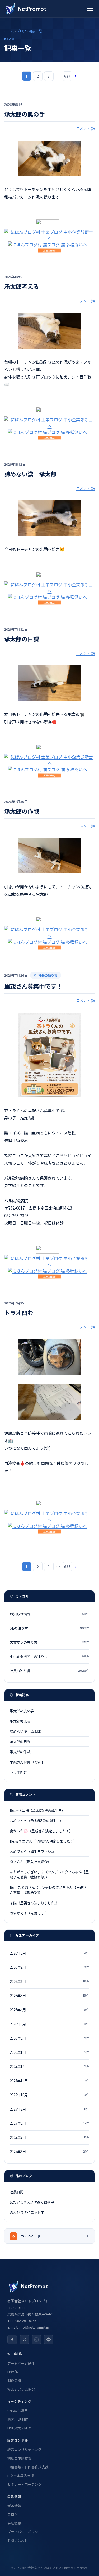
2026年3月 (49, 2024)
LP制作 (13, 2372)
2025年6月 (49, 2152)
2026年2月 (49, 2038)
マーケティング (19, 2401)
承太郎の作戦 (22, 811)
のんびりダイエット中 (27, 2212)
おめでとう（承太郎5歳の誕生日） (36, 1821)
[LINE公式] (49, 2340)
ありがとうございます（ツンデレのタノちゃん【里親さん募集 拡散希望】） (49, 1874)
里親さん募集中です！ (33, 986)
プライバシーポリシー (25, 2532)
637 (67, 76)
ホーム (9, 31)
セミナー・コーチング (25, 2484)
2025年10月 (49, 2095)
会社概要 (14, 2523)
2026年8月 (49, 1953)
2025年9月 (49, 2109)
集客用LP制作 (18, 2419)
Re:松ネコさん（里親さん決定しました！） (43, 1841)
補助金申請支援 (19, 2458)
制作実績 (14, 2380)
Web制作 (15, 2354)
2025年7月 (49, 2137)
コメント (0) (86, 128)
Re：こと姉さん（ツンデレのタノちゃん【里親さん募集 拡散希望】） (48, 1890)
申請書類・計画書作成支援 (28, 2467)
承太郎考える (22, 286)
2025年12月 (49, 2066)
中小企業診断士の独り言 (49, 1656)
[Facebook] (12, 2340)
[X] (24, 2340)
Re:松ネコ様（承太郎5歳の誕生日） (37, 1810)
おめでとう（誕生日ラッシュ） (34, 1851)
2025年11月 (49, 2081)
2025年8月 (49, 2123)
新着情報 (14, 2506)
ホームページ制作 (21, 2363)
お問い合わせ (18, 2540)
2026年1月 (49, 2052)
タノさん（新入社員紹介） (30, 1862)
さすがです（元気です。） (29, 1913)
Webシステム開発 (21, 2389)
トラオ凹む (19, 1313)
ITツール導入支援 (21, 2476)
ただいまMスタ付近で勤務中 (32, 2202)
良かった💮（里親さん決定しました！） (41, 1831)
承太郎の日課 (22, 639)
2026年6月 (49, 1981)
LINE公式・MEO (19, 2428)
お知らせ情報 (49, 1614)
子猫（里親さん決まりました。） (35, 1903)
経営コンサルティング (24, 2450)
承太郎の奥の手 (25, 114)
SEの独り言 (49, 1628)
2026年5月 (49, 1996)
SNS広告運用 (18, 2411)
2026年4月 (49, 2010)
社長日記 (35, 31)
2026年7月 (49, 1967)
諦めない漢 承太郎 (30, 474)
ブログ (21, 31)
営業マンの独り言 (49, 1642)
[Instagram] (36, 2340)
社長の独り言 (48, 975)
